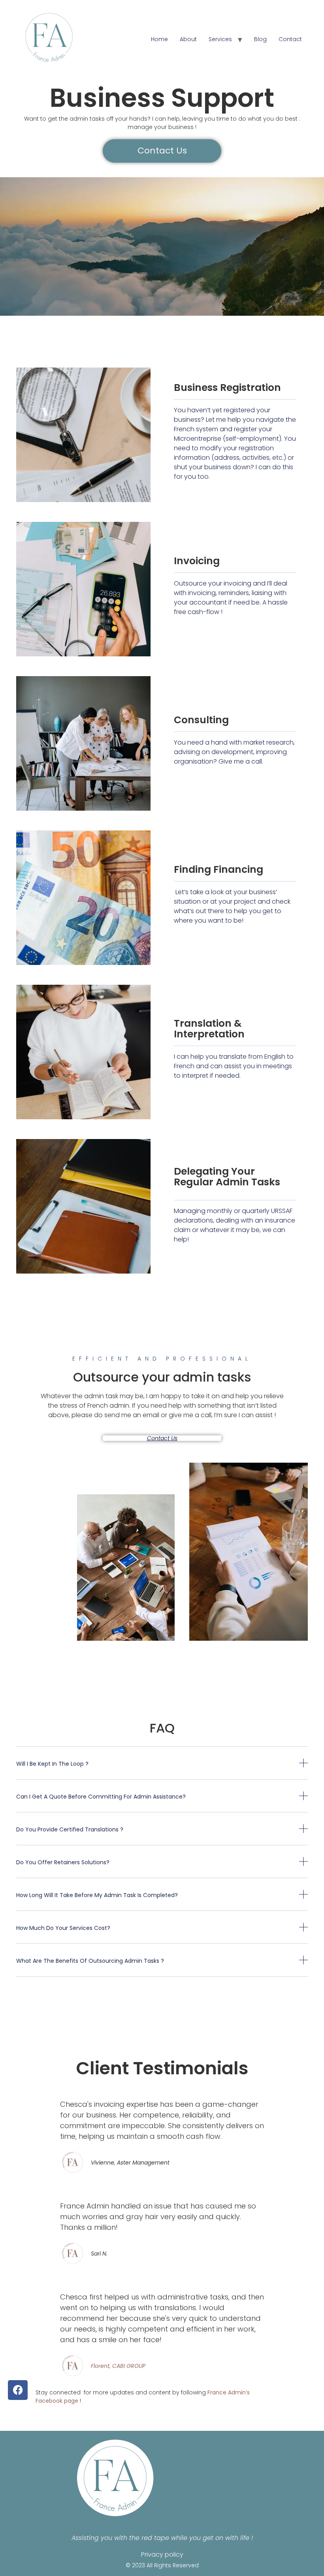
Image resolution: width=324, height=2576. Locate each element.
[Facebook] (18, 2390)
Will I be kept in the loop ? (52, 1764)
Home (159, 39)
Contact (290, 39)
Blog (260, 39)
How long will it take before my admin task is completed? (97, 1895)
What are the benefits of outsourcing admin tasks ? (90, 1961)
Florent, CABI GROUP (118, 2366)
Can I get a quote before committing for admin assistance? (101, 1797)
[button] (162, 1438)
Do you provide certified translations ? (70, 1829)
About (188, 39)
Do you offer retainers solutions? (63, 1862)
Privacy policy (162, 2554)
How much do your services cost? (63, 1928)
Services (220, 39)
